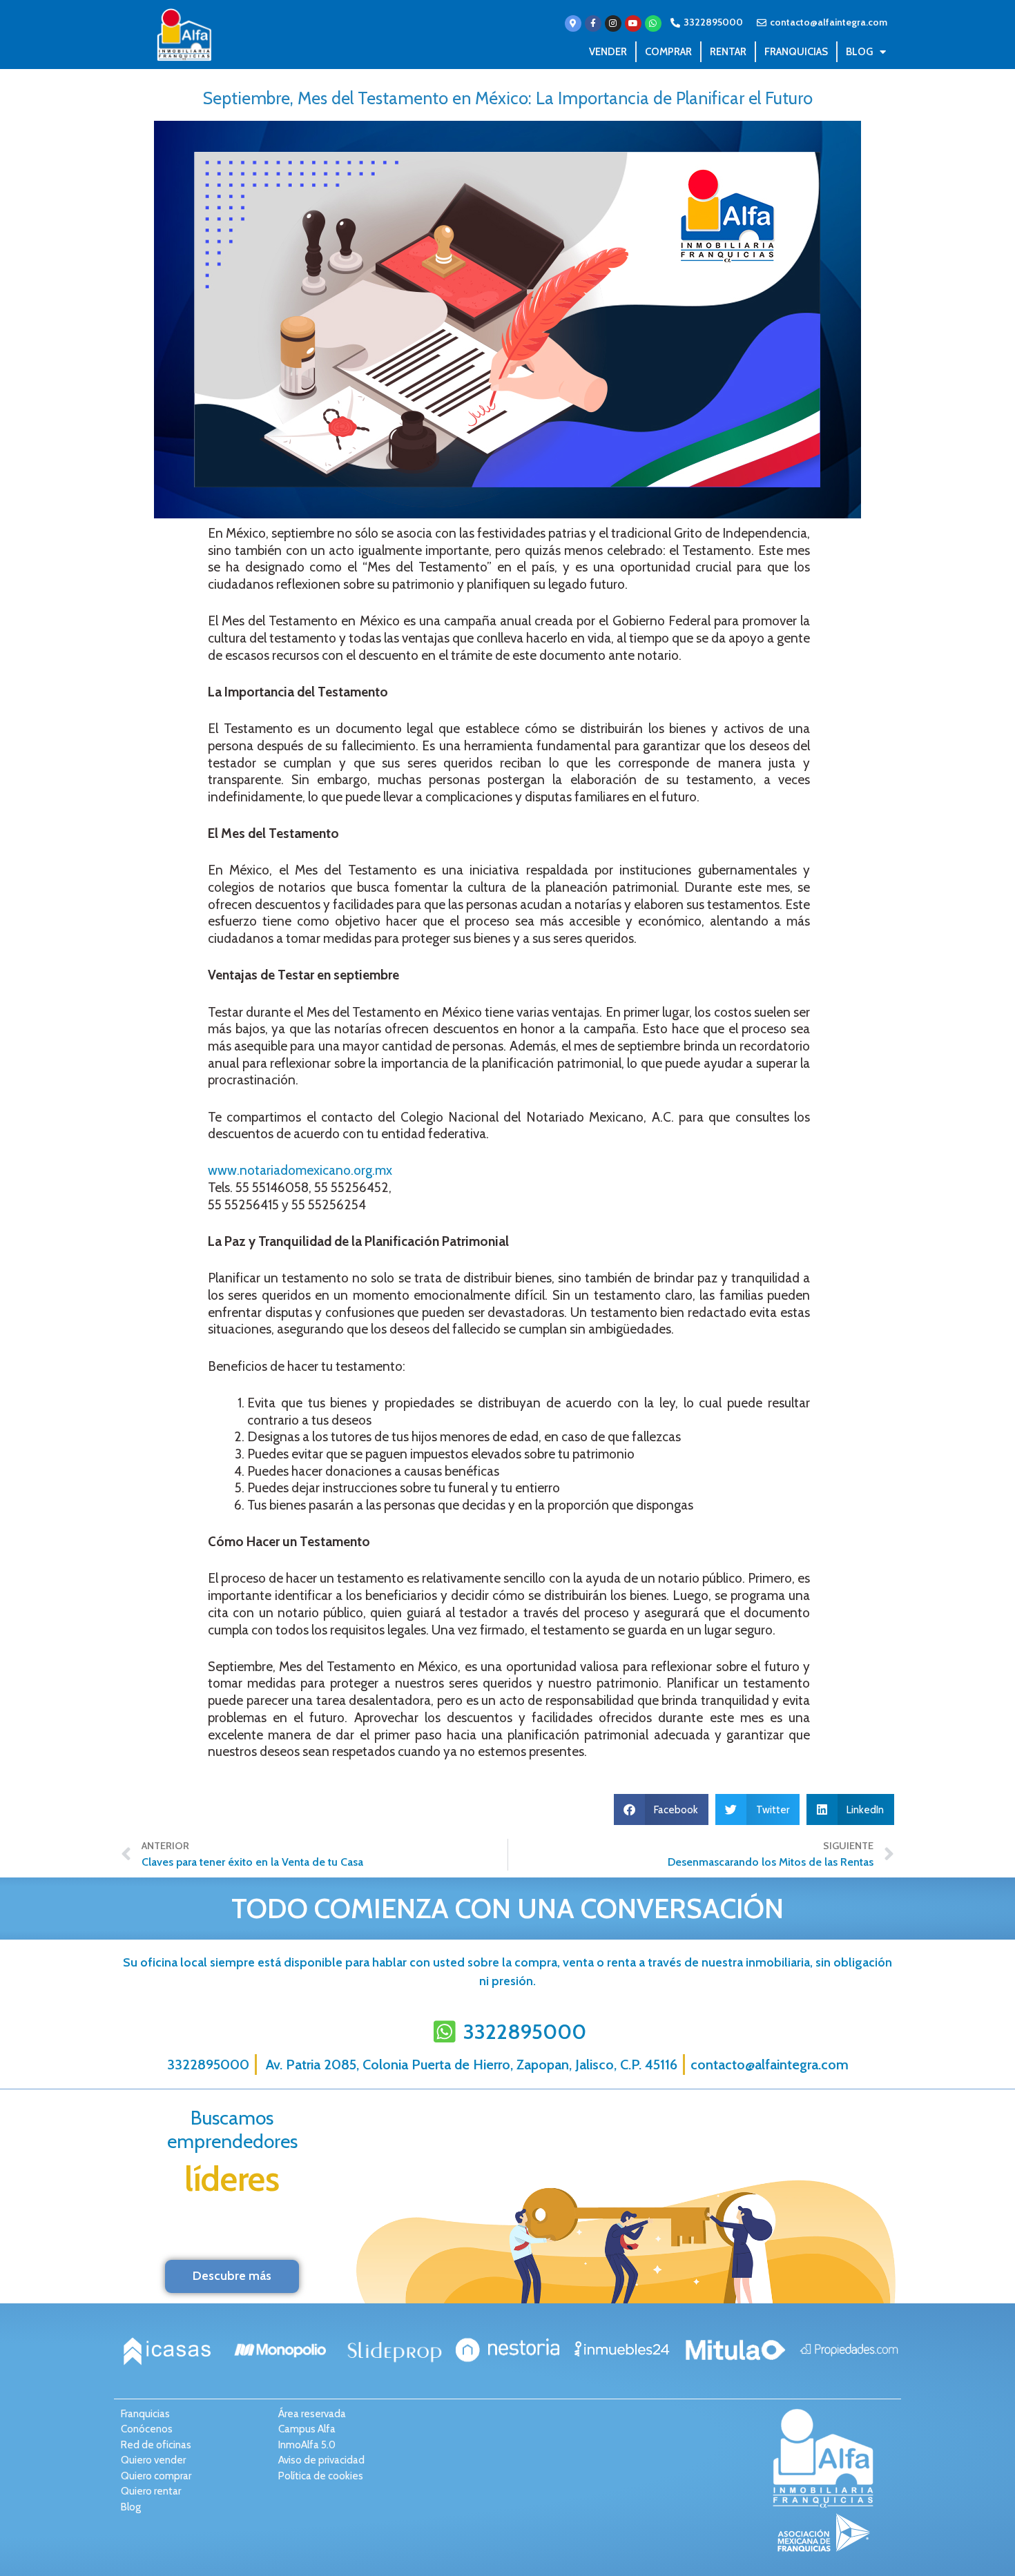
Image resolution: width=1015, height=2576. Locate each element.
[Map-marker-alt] (573, 23)
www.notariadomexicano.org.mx (300, 1170)
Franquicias (796, 52)
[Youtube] (633, 23)
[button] (661, 1809)
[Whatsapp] (653, 23)
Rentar (728, 52)
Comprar (668, 52)
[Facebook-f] (593, 23)
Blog (859, 52)
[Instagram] (613, 23)
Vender (608, 52)
